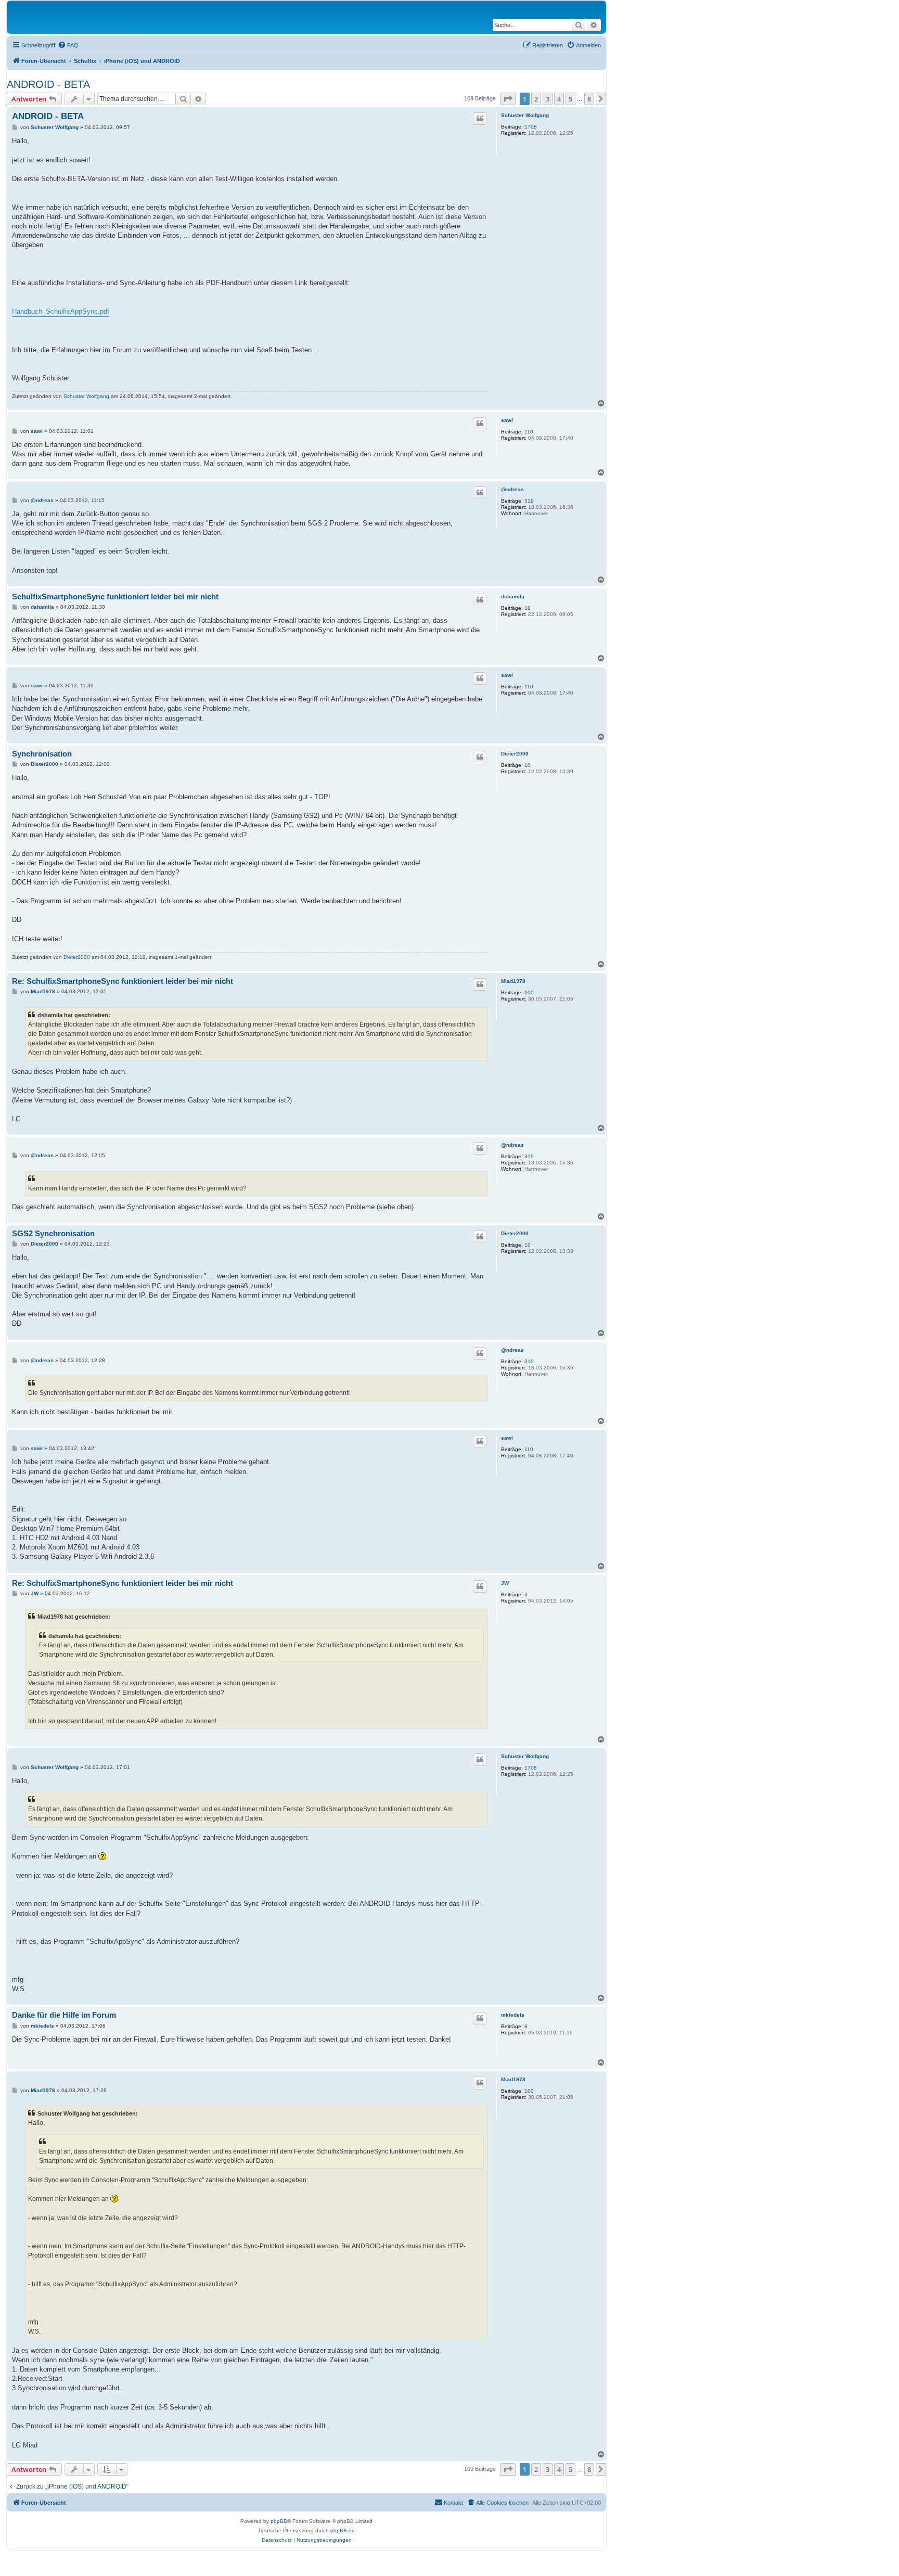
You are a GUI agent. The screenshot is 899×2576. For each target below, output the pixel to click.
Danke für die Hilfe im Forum (64, 2015)
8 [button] (589, 99)
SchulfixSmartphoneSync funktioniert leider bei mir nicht (115, 597)
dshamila (513, 597)
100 (529, 992)
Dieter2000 (515, 754)
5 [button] (570, 99)
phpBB (279, 2521)
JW (505, 1583)
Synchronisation (42, 754)
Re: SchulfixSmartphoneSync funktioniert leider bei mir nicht (123, 981)
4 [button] (559, 99)
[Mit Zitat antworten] (480, 119)
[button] (508, 99)
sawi (507, 420)
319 (529, 501)
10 (528, 765)
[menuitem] (68, 45)
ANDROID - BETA (48, 84)
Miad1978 (513, 981)
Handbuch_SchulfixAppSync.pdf (61, 311)
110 (529, 432)
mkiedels (513, 2015)
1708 (531, 127)
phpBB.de (343, 2530)
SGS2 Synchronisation (53, 1233)
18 (528, 608)
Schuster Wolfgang (525, 115)
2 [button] (536, 99)
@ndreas (512, 489)
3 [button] (548, 99)
